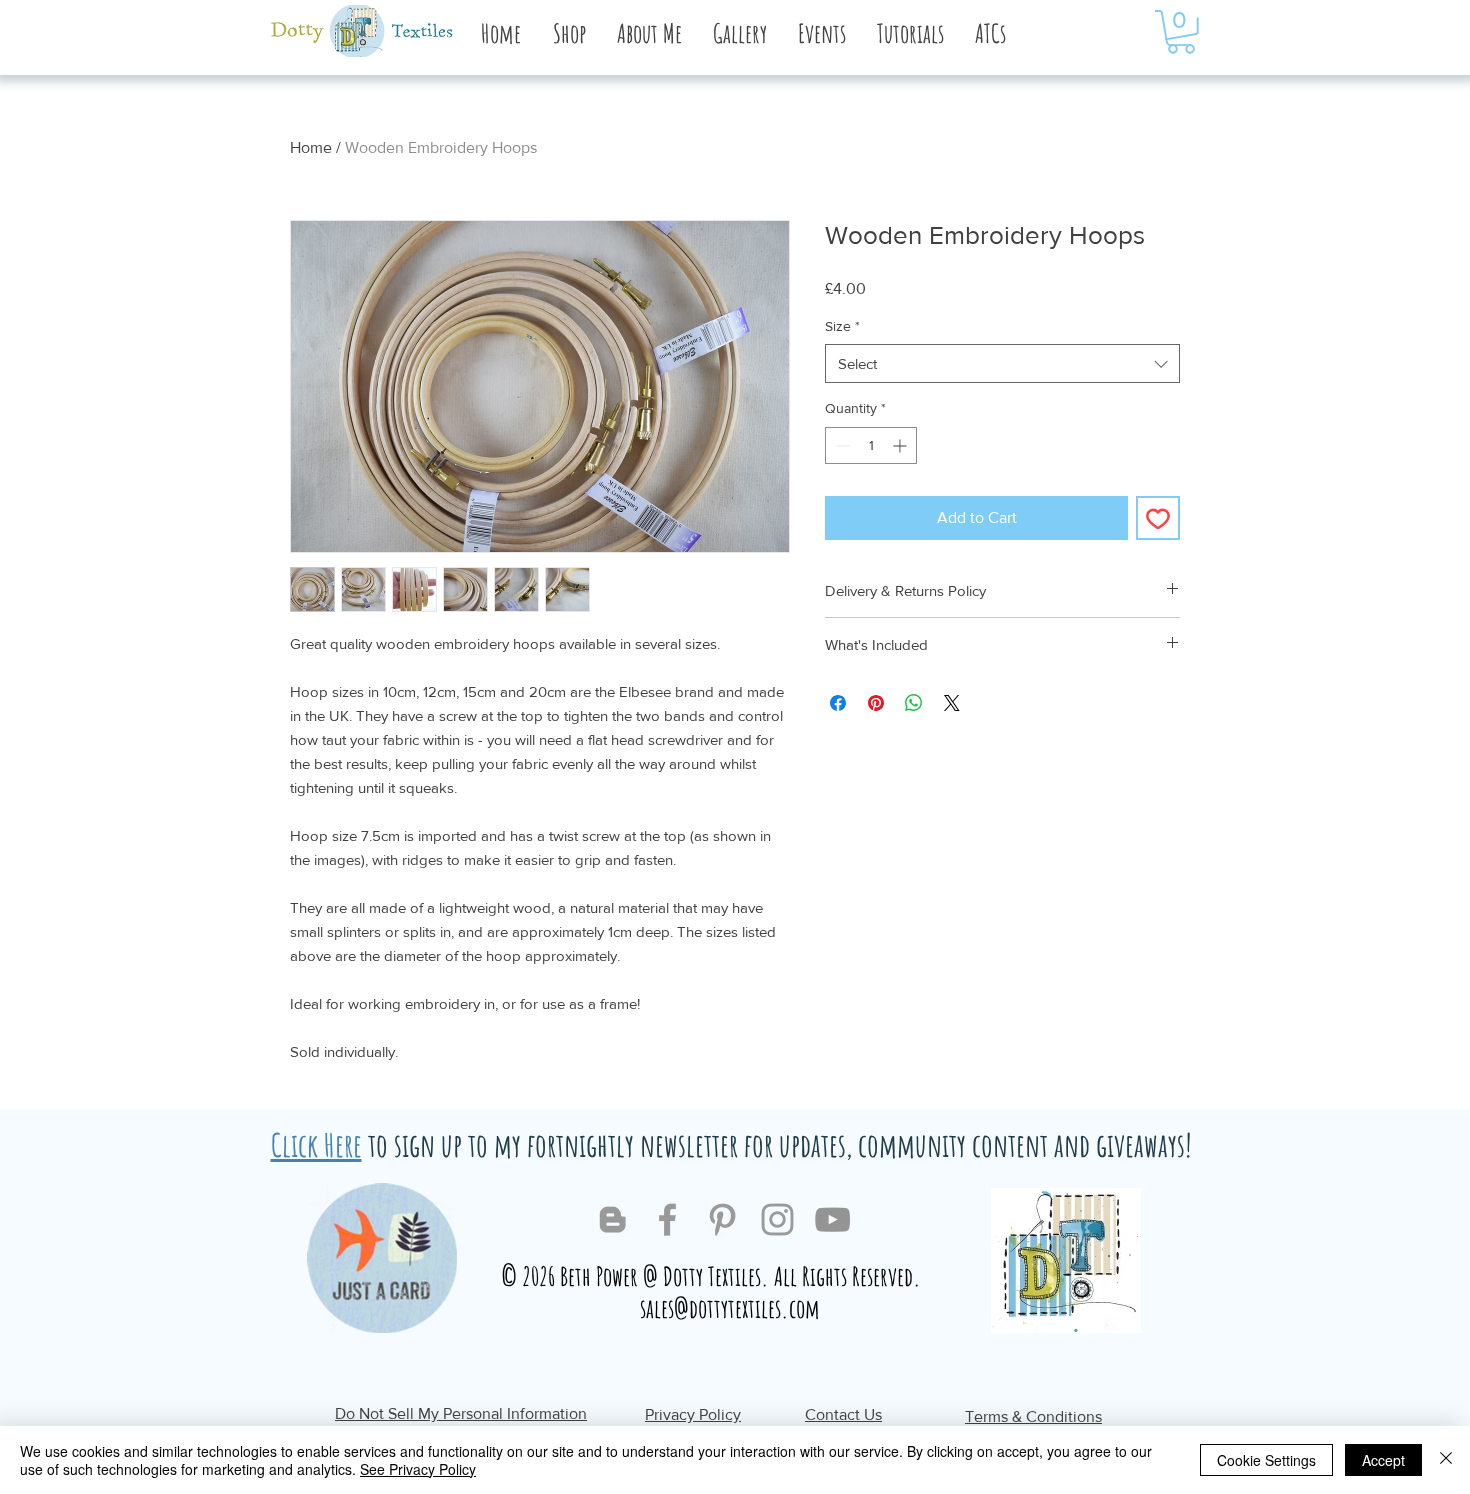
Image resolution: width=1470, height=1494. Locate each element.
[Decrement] (840, 445)
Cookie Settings (1266, 1460)
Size (842, 326)
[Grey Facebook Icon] (667, 1219)
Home (311, 147)
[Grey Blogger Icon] (612, 1219)
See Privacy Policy (418, 1469)
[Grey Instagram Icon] (777, 1219)
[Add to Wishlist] (1158, 518)
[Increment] (901, 445)
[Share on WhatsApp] (914, 703)
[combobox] (1002, 363)
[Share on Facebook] (838, 703)
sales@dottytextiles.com (730, 1308)
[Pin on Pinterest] (876, 703)
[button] (649, 33)
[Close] (1446, 1460)
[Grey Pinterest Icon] (722, 1219)
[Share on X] (952, 703)
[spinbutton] (871, 445)
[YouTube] (832, 1219)
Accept (1383, 1460)
